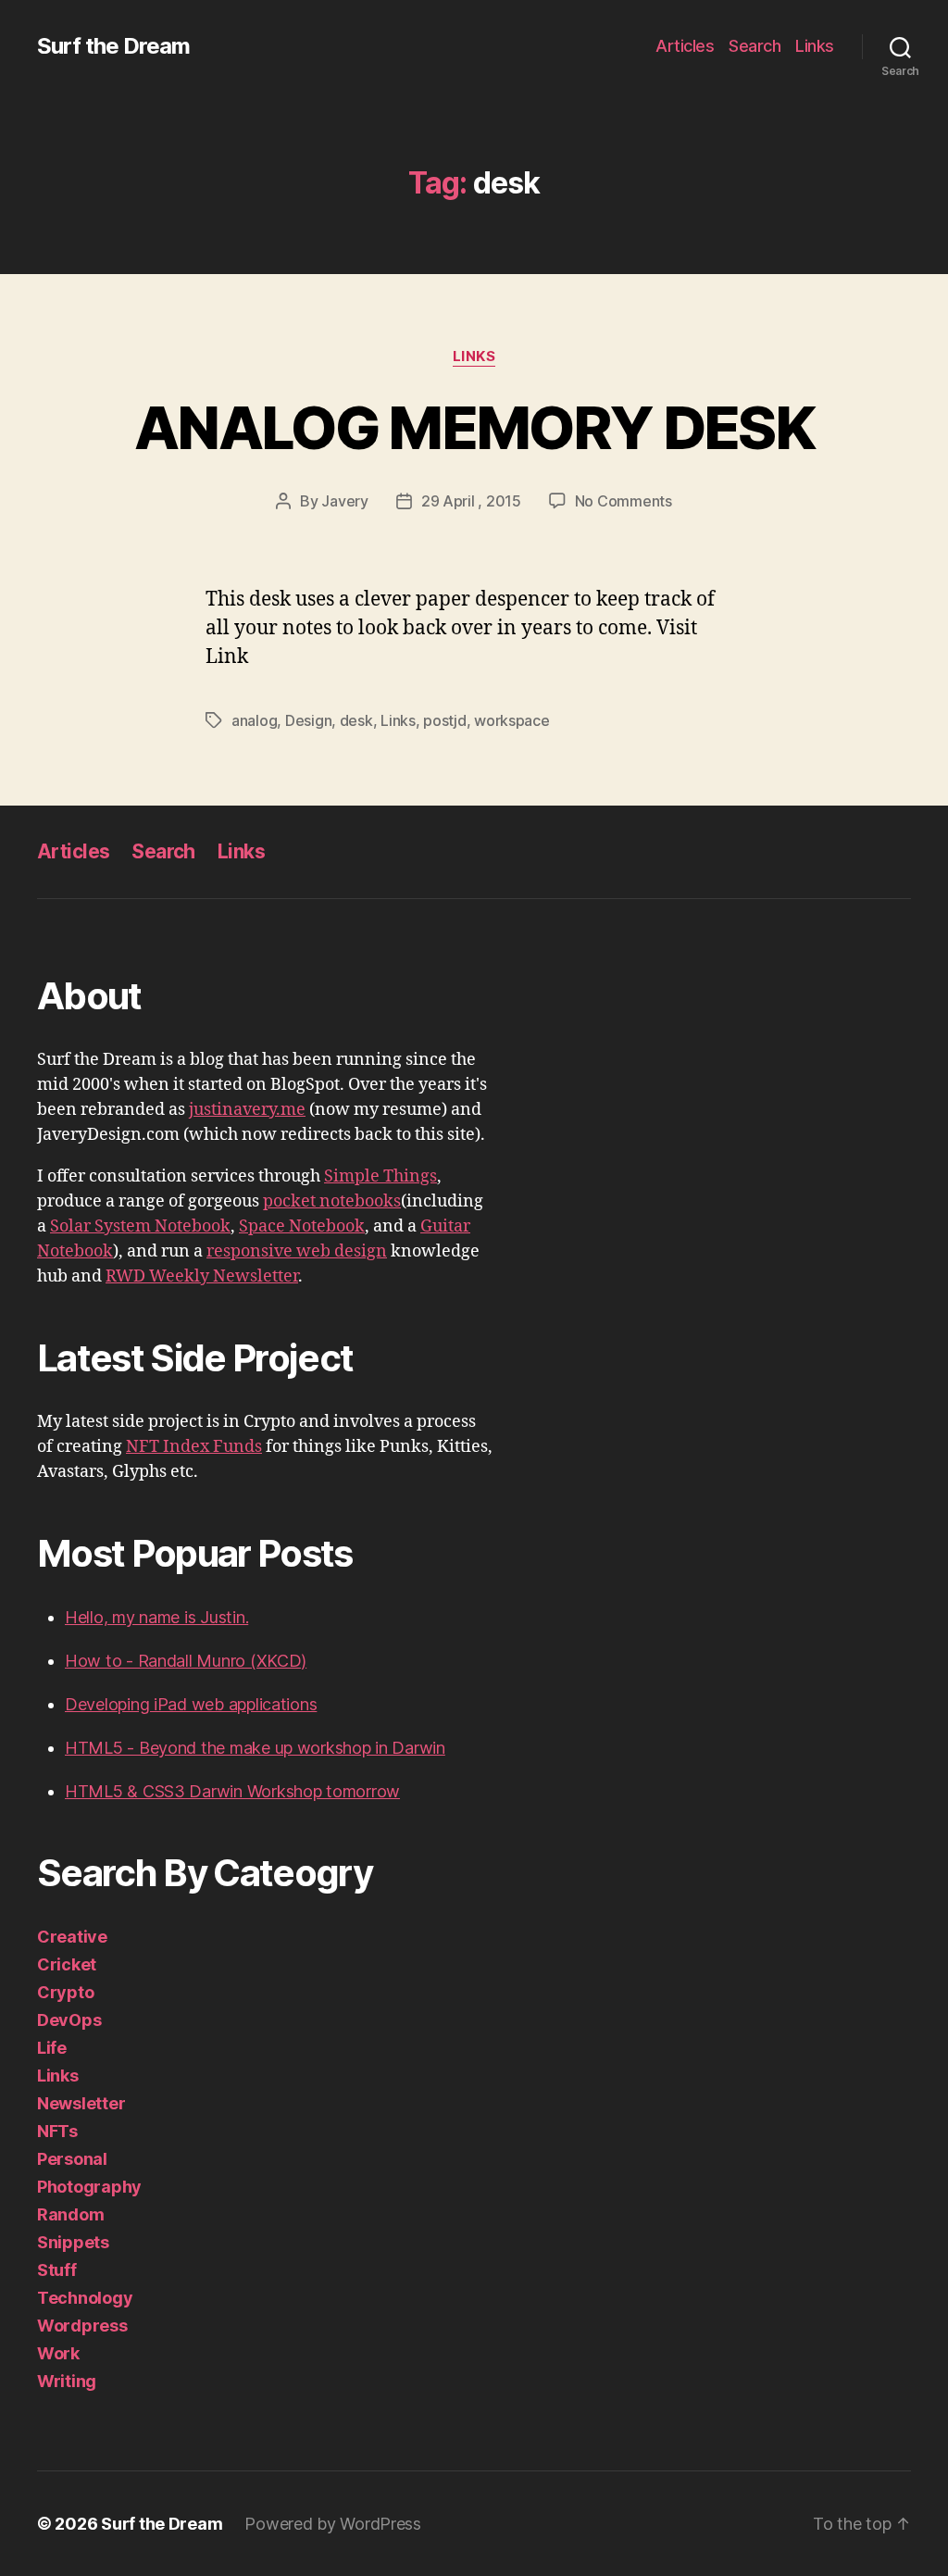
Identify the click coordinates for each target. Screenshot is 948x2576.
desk (356, 720)
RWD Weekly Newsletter (202, 1276)
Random (70, 2214)
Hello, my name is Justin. (156, 1617)
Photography (89, 2187)
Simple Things (380, 1176)
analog (254, 720)
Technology (85, 2298)
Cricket (67, 1964)
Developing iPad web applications (191, 1704)
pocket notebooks (332, 1201)
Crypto (65, 1992)
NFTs (57, 2131)
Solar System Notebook (140, 1226)
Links (815, 46)
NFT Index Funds (194, 1447)
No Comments (624, 501)
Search (755, 46)
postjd (444, 720)
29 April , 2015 (471, 501)
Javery (344, 501)
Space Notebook (302, 1226)
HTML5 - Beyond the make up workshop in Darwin (255, 1748)
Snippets (73, 2242)
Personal (72, 2159)
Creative (72, 1937)
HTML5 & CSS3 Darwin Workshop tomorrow (232, 1791)
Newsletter (81, 2103)
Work (58, 2353)
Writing (67, 2381)
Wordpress (82, 2326)
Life (52, 2048)
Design (308, 720)
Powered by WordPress (333, 2524)
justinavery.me (247, 1110)
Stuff (57, 2270)
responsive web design (297, 1251)
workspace (512, 720)
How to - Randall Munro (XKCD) (186, 1661)
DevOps (69, 2020)
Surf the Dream (113, 46)
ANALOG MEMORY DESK (474, 427)
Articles (685, 46)
